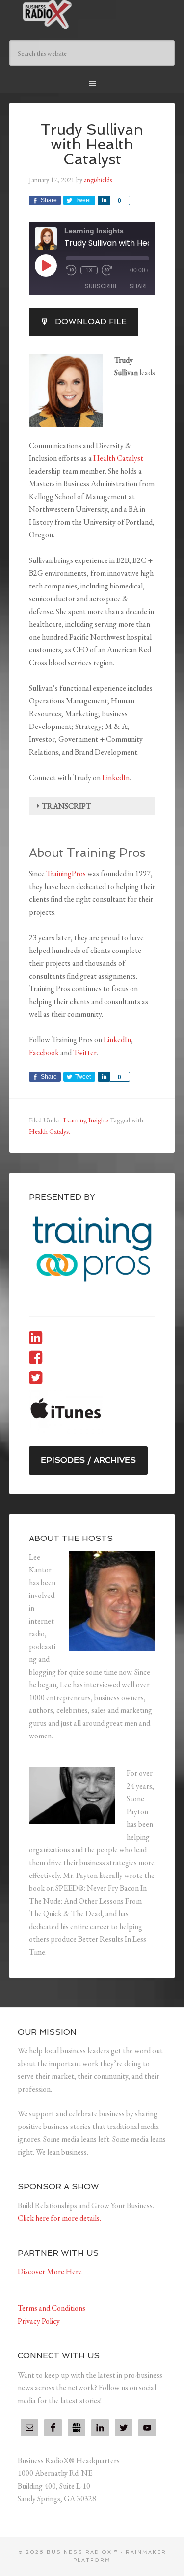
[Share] (104, 200)
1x (89, 270)
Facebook (44, 1052)
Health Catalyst (118, 458)
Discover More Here (50, 2272)
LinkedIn (116, 777)
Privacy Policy (39, 2321)
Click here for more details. (59, 2218)
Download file (91, 322)
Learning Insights (86, 1120)
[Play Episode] (46, 265)
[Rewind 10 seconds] (71, 270)
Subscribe (101, 286)
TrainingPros (66, 874)
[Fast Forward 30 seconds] (107, 270)
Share (139, 286)
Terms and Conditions (52, 2308)
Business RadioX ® (92, 15)
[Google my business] (77, 2428)
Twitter (85, 1052)
